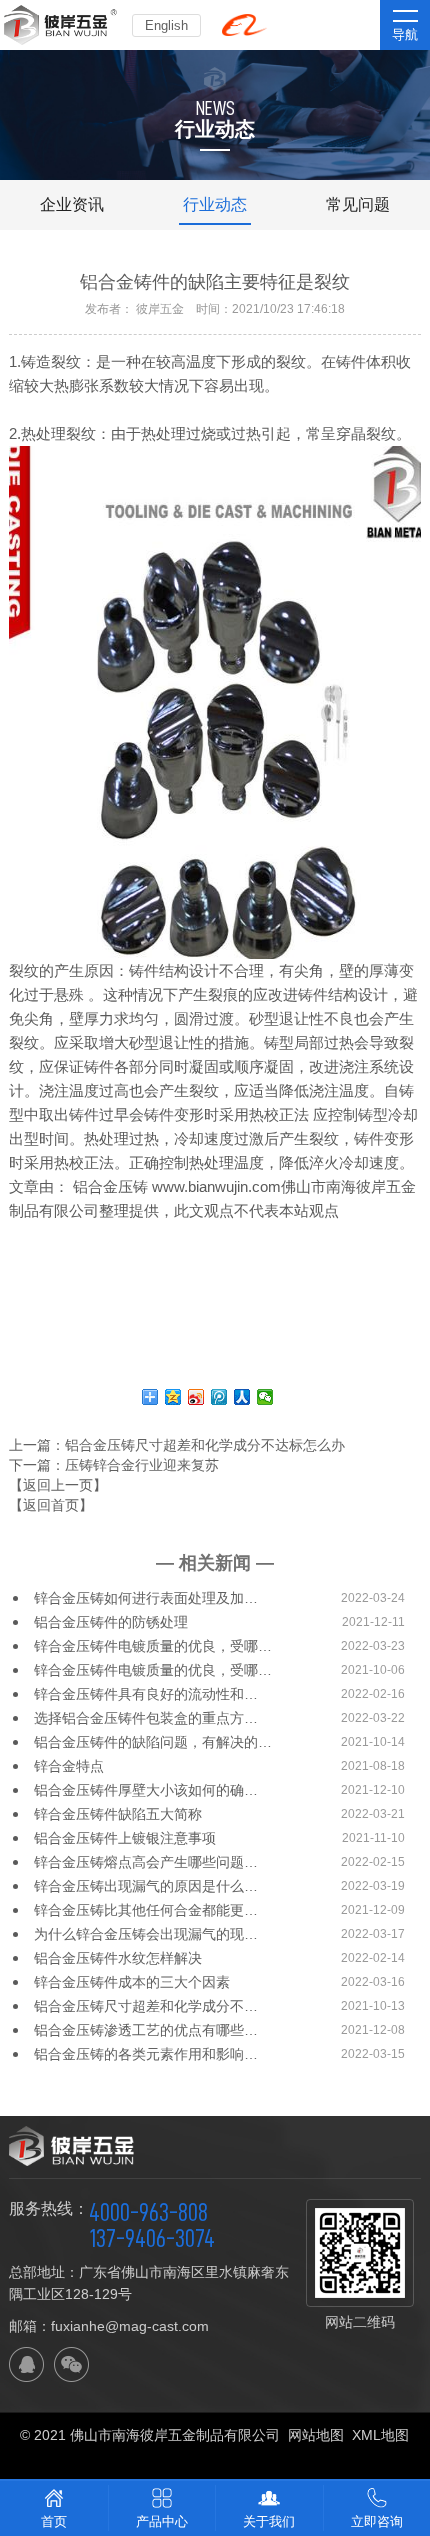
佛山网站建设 (215, 2459)
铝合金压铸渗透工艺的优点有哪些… (146, 2030)
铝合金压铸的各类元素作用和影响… (146, 2054)
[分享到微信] (265, 1397)
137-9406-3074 (152, 2238)
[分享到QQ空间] (173, 1397)
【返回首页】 (51, 1505)
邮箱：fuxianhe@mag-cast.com (109, 2326)
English (166, 25)
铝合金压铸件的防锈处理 (111, 1622)
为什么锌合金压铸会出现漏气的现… (146, 1934)
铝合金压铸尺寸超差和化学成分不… (146, 2006)
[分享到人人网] (242, 1397)
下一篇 (114, 1465)
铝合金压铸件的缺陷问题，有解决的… (153, 1742)
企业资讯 (72, 204)
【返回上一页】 (58, 1485)
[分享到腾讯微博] (219, 1397)
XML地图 (380, 2435)
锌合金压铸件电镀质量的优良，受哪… (153, 1646)
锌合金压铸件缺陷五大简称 (118, 1814)
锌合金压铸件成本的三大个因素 (132, 1982)
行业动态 (215, 204)
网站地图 (316, 2435)
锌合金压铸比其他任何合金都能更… (146, 1910)
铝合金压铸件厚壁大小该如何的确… (146, 1790)
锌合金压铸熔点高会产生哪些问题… (146, 1862)
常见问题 (358, 204)
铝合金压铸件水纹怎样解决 (118, 1958)
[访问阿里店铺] (244, 25)
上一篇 (177, 1445)
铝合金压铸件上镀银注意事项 (125, 1838)
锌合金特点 (69, 1766)
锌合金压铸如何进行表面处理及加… (146, 1598)
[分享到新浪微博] (196, 1397)
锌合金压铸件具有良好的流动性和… (146, 1694)
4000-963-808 (148, 2212)
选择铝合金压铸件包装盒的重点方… (146, 1718)
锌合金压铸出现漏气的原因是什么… (146, 1886)
